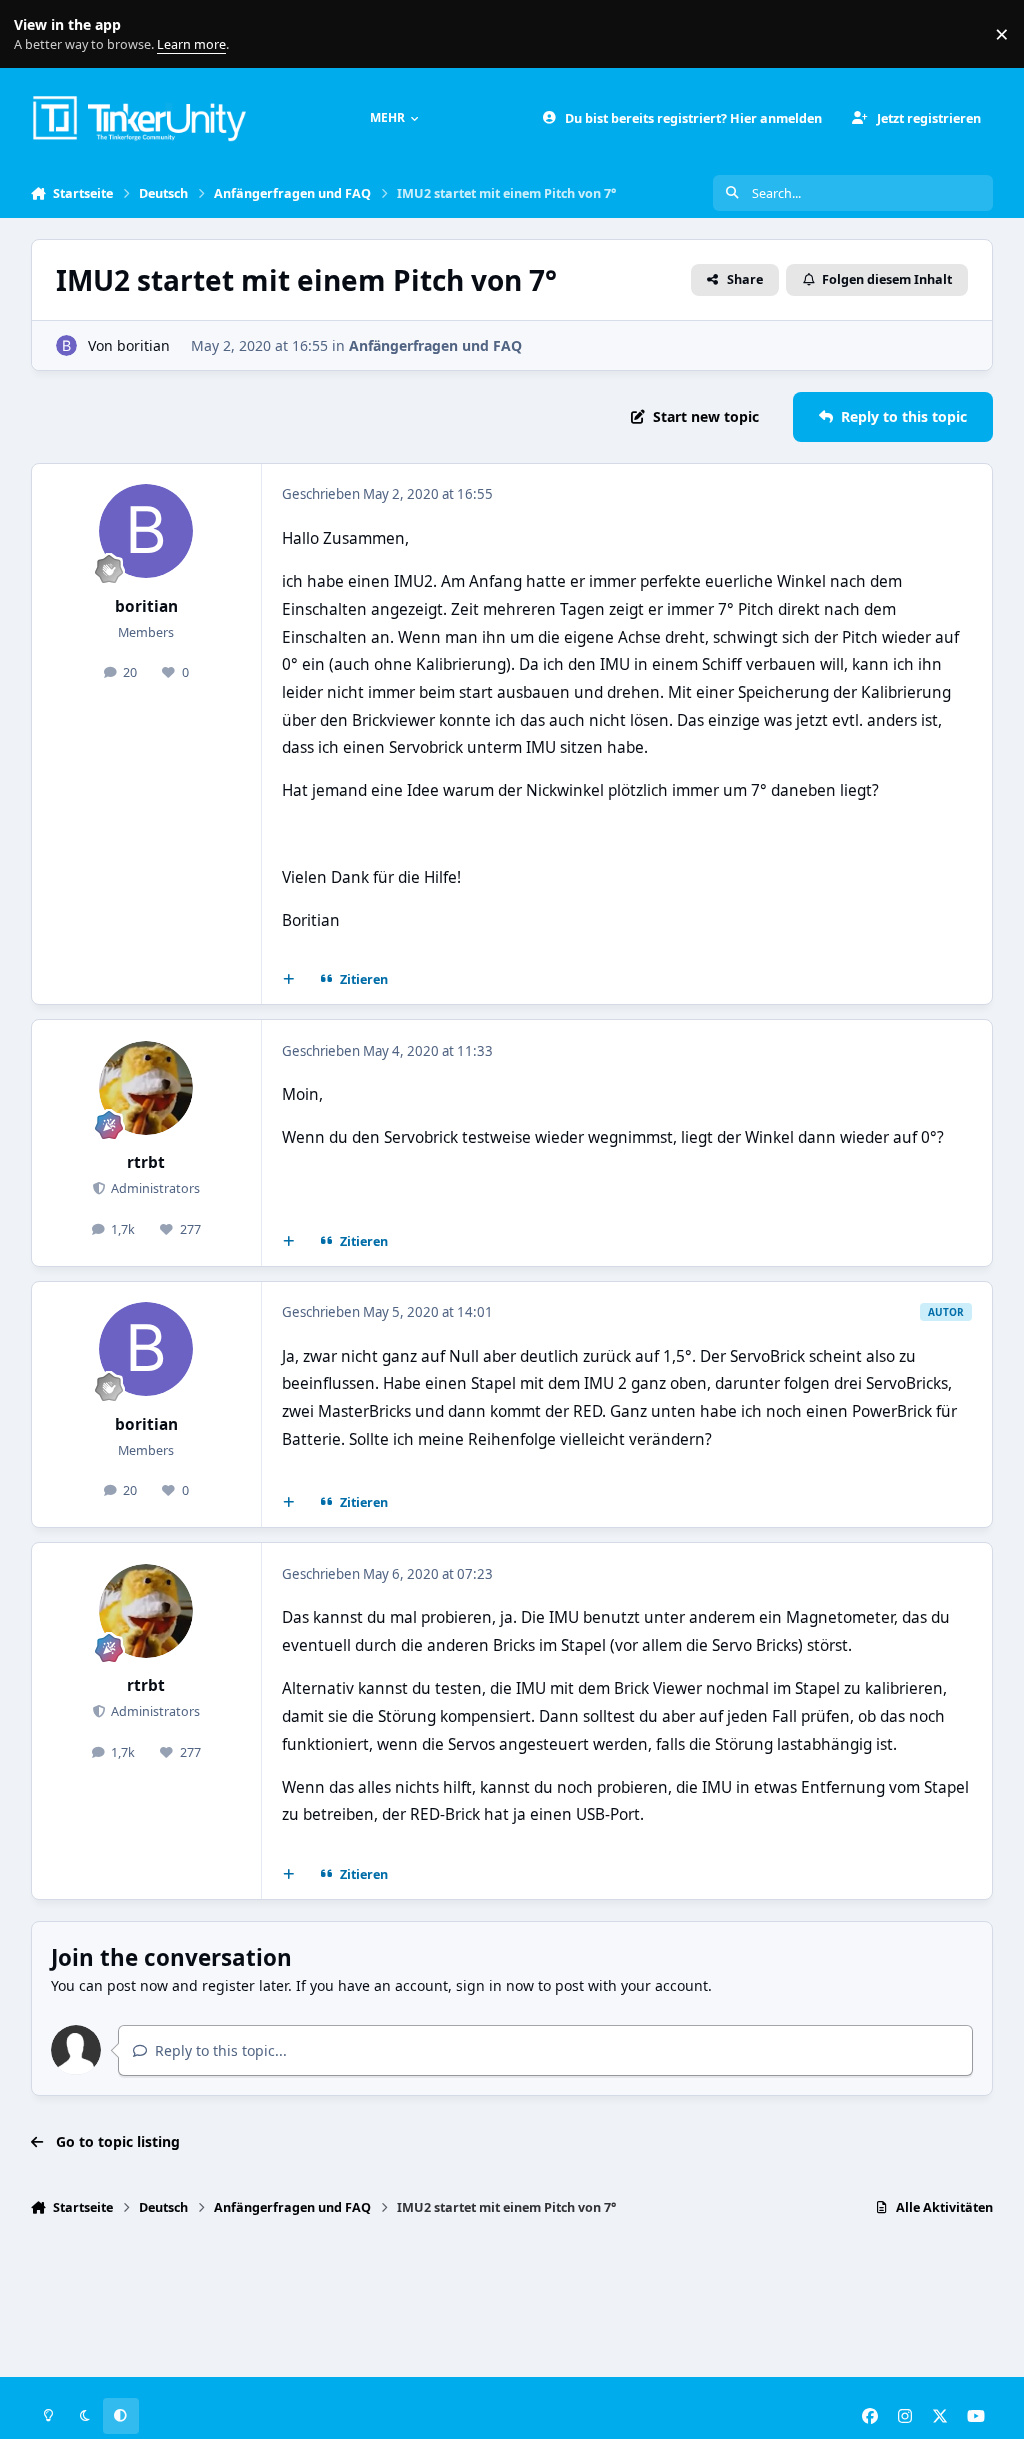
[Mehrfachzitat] (288, 980)
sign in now (495, 1985)
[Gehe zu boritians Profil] (66, 345)
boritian (143, 345)
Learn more (38, 34)
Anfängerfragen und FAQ (435, 345)
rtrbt (146, 1162)
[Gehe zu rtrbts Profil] (146, 1088)
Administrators (154, 1188)
